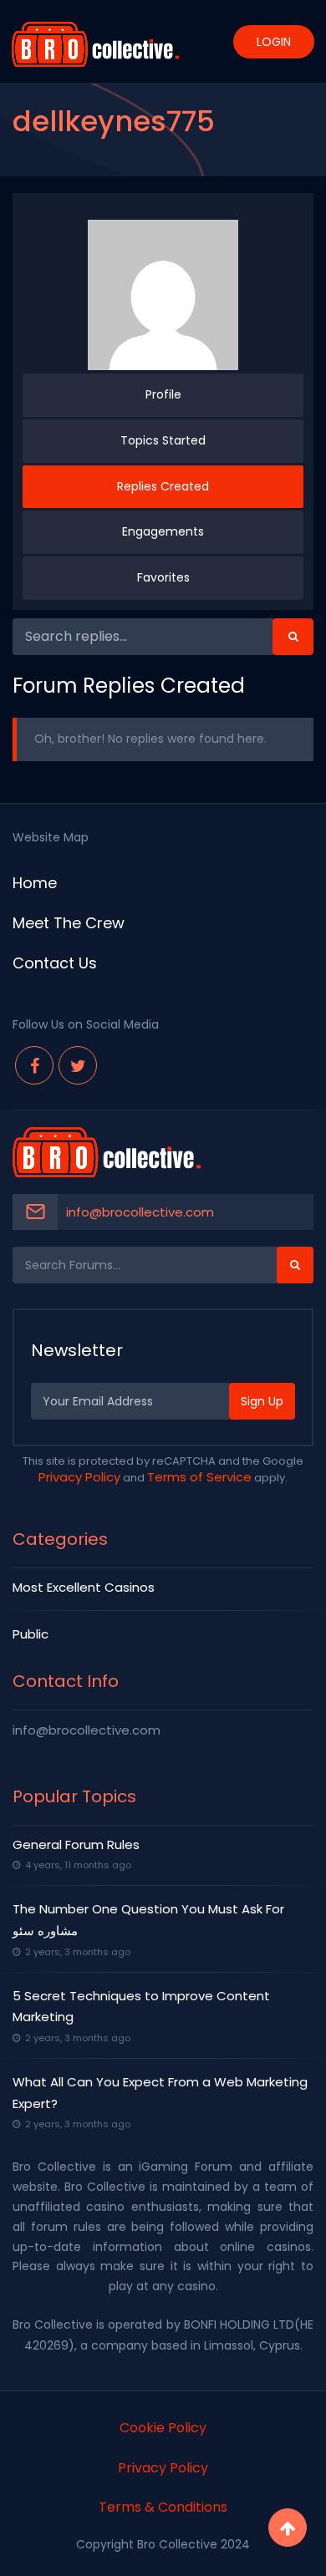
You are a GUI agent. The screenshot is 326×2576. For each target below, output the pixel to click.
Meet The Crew (69, 923)
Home (35, 883)
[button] (293, 637)
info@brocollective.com (140, 1212)
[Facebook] (34, 1065)
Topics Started (163, 440)
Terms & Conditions (163, 2507)
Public (31, 1634)
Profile (163, 394)
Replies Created (163, 486)
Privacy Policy (79, 1477)
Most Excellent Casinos (84, 1587)
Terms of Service (199, 1477)
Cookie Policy (163, 2428)
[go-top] (288, 2528)
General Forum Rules (76, 1844)
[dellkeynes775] (163, 295)
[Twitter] (78, 1065)
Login (274, 42)
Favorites (163, 577)
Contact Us (55, 963)
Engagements (163, 531)
